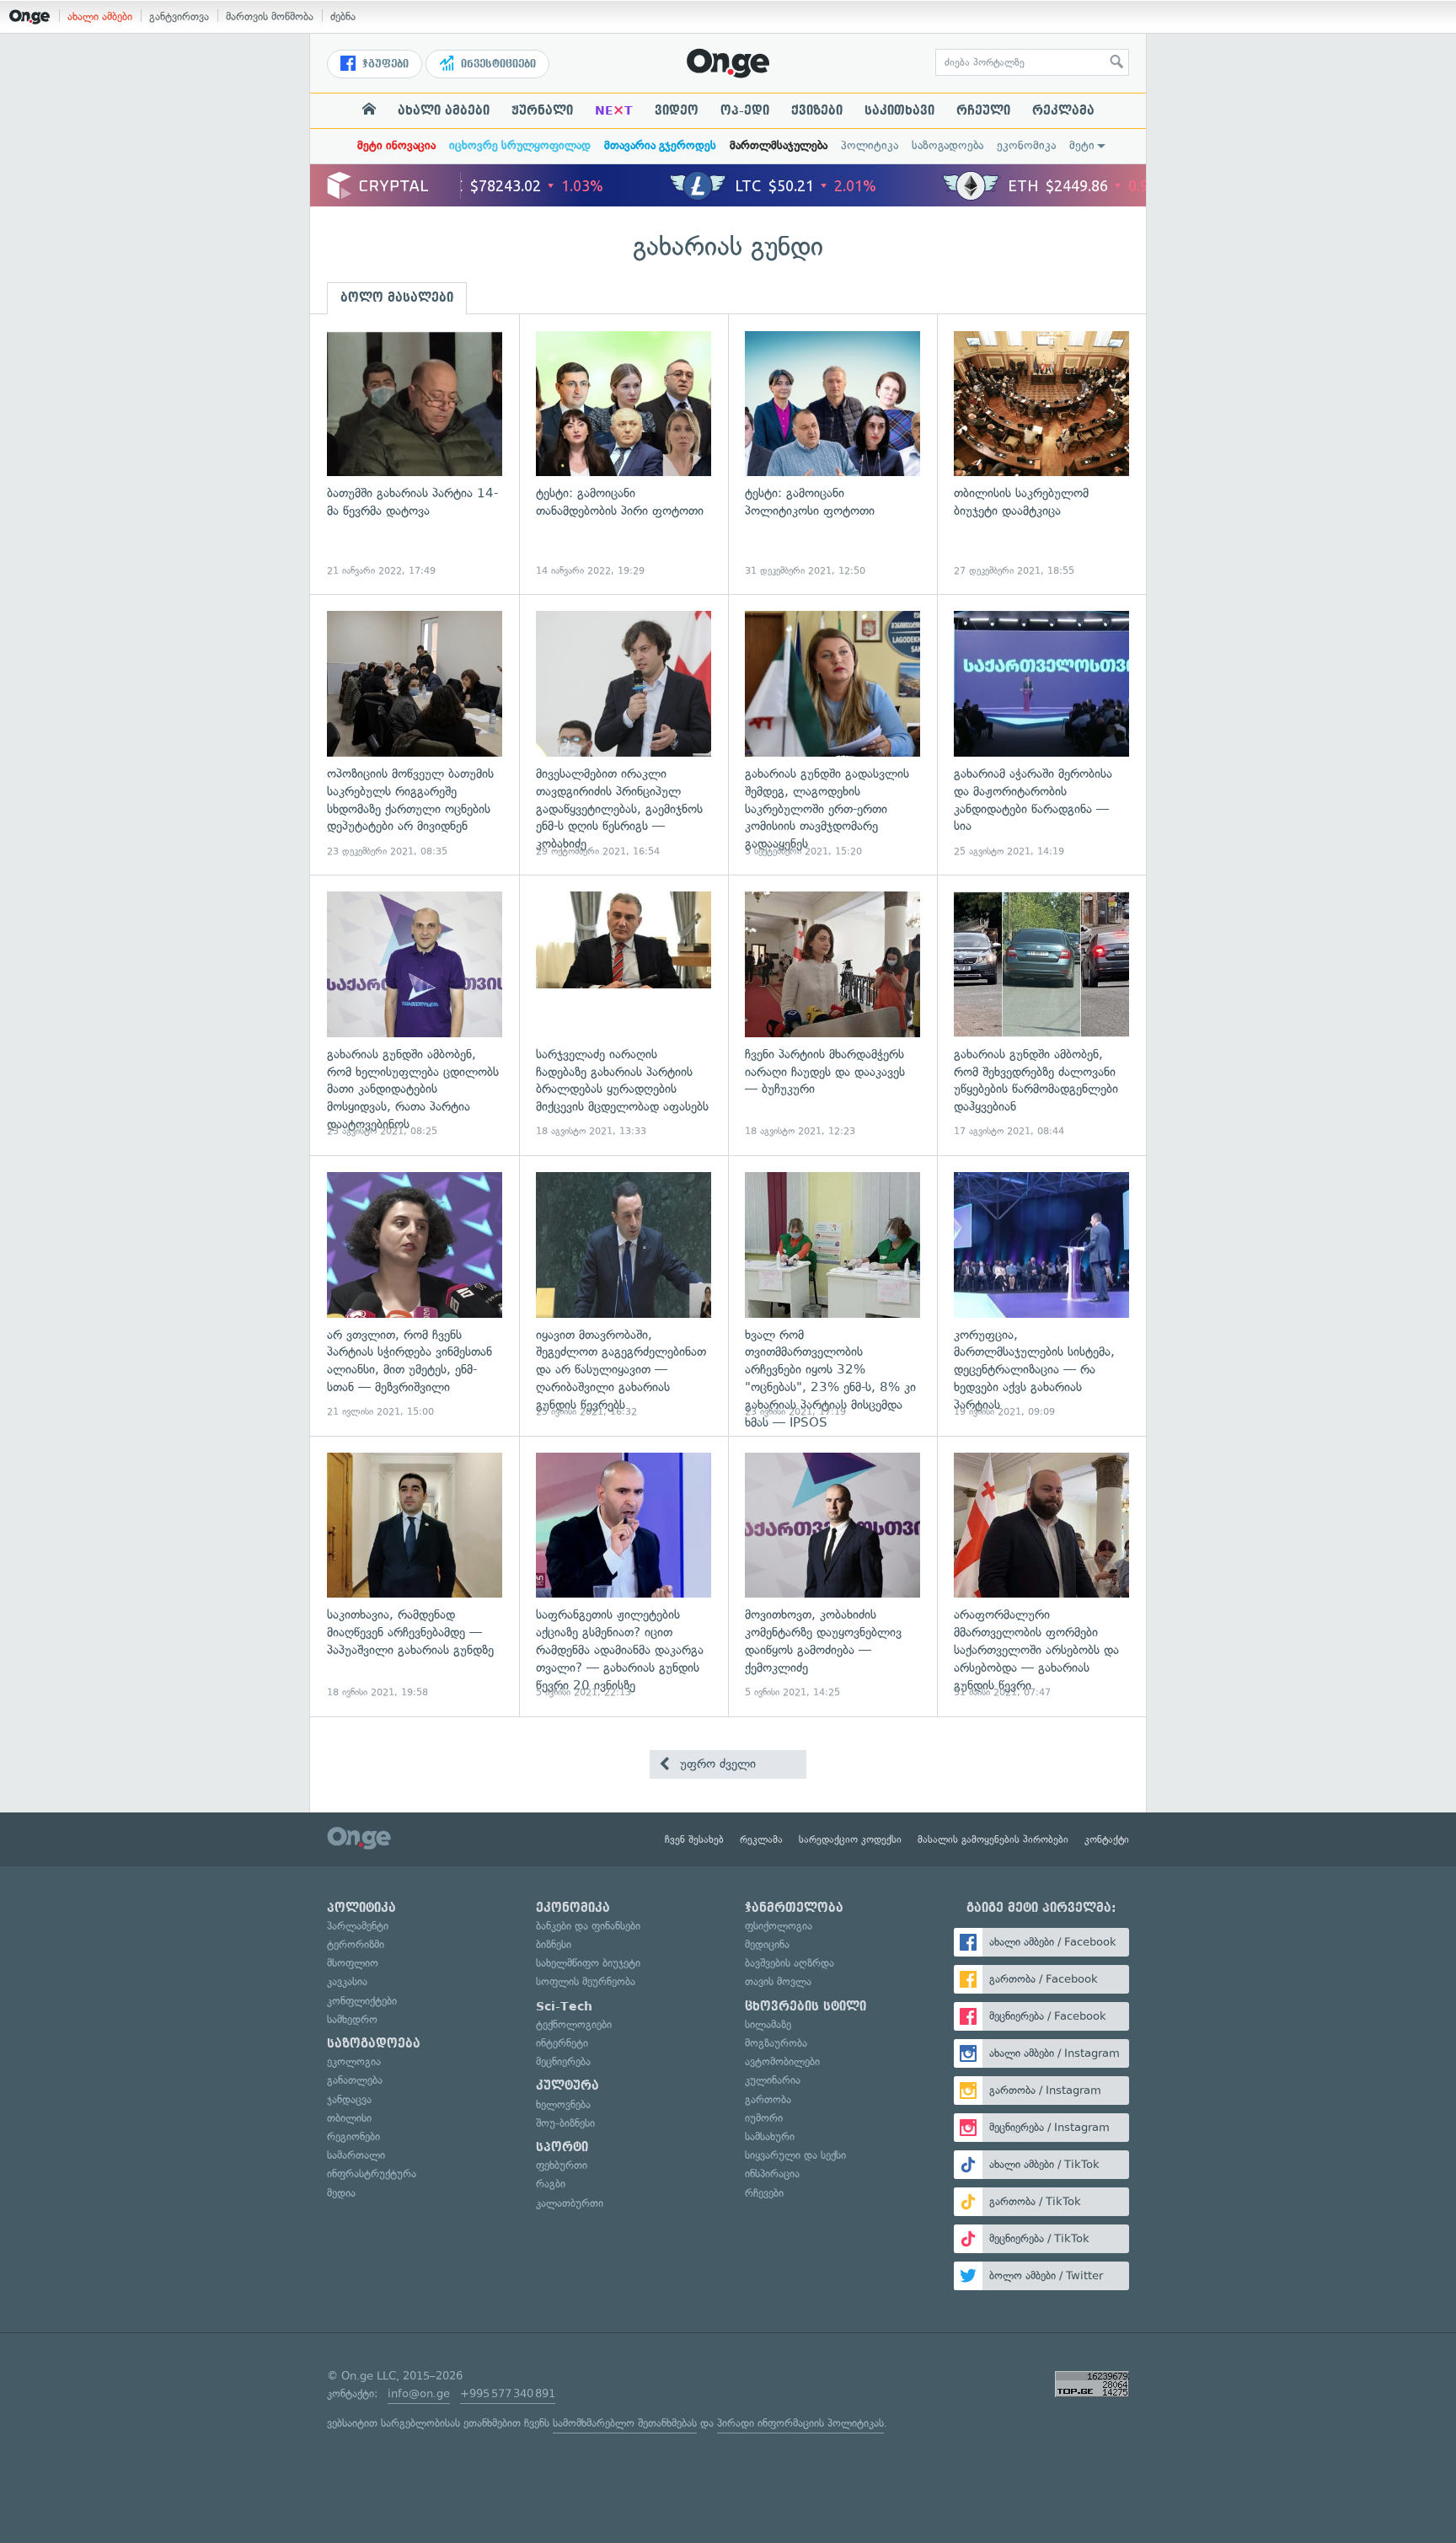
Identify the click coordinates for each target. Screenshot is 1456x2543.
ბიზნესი (554, 1944)
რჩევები (764, 2193)
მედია (341, 2193)
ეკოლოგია (354, 2061)
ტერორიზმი (356, 1944)
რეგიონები (353, 2136)
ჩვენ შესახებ (694, 1839)
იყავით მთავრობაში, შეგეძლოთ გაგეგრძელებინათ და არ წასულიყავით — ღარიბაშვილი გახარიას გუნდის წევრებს (624, 1296)
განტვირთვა (179, 16)
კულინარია (773, 2080)
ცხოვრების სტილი (806, 2006)
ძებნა (343, 16)
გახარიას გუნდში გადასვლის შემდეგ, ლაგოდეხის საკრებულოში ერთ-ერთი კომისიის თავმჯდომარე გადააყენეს (832, 734)
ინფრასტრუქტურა (372, 2174)
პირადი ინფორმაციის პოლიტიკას (800, 2423)
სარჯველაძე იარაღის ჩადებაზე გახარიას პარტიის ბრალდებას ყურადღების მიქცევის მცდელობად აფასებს (624, 1015)
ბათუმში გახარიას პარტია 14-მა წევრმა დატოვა (415, 455)
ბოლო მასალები (397, 297)
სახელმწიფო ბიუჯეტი (588, 1963)
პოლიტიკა (870, 145)
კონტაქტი (1107, 1839)
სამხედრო (352, 2019)
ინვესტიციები (497, 64)
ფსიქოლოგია (779, 1926)
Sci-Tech (564, 2006)
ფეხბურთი (562, 2165)
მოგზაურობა (776, 2043)
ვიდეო (677, 110)
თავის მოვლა (778, 1981)
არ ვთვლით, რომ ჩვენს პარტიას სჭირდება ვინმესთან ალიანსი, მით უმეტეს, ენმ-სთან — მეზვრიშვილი (415, 1296)
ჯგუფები (384, 64)
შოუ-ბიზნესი (565, 2123)
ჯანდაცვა (349, 2099)
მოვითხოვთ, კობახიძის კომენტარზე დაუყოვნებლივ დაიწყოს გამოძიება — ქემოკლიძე (832, 1576)
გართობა (768, 2099)
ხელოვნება (563, 2104)
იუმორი (764, 2118)
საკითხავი (899, 110)
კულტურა (567, 2085)
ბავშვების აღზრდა (790, 1963)
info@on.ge (419, 2393)
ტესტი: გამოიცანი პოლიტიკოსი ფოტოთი (832, 455)
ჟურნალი (542, 110)
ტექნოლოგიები (574, 2024)
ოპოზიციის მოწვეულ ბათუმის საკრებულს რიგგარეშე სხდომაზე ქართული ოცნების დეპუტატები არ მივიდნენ (415, 734)
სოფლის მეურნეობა (586, 1981)
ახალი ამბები (100, 16)
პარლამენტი (358, 1926)
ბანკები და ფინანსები (588, 1926)
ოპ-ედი (745, 110)
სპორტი (562, 2147)
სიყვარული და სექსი (795, 2155)
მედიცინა (767, 1944)
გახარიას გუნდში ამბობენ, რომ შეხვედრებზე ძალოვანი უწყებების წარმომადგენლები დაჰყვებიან (1041, 1015)
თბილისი (349, 2118)
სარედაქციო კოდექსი (850, 1839)
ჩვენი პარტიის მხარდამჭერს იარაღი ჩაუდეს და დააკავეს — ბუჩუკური (832, 1015)
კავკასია (347, 1981)
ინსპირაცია (772, 2174)
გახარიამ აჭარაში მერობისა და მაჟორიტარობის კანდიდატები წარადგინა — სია (1041, 734)
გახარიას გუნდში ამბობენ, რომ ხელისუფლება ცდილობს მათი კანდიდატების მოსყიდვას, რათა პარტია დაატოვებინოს (415, 1015)
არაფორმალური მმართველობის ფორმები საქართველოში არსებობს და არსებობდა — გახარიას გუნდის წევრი (1041, 1576)
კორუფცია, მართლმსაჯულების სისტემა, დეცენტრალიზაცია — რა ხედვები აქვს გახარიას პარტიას (1041, 1296)
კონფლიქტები (362, 2001)
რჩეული (983, 110)
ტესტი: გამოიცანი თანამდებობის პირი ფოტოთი (624, 455)
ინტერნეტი (562, 2043)
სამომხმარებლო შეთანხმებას (625, 2423)
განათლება (355, 2080)
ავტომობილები (782, 2061)
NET (614, 110)
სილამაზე (768, 2024)
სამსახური (770, 2136)
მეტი (1082, 145)
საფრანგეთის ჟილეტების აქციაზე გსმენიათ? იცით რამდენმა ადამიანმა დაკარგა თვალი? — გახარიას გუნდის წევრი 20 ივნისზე (624, 1576)
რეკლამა (1063, 110)
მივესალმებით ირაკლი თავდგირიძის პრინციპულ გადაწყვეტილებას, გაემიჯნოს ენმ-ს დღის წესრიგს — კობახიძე (624, 734)
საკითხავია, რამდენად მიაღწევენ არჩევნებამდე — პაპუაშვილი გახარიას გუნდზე (415, 1576)
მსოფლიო (353, 1963)
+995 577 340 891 (508, 2393)
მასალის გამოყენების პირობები (993, 1839)
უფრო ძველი (716, 1764)
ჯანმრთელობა (794, 1908)
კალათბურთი (570, 2203)
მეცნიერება (563, 2061)
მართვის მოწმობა (270, 16)
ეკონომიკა (1026, 145)
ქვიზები (817, 110)
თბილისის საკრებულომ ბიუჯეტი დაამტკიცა (1041, 455)
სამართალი (356, 2155)
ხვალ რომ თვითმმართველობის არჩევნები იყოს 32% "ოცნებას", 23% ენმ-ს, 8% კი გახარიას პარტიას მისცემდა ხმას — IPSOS (832, 1296)
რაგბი (551, 2184)
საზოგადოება (947, 145)
